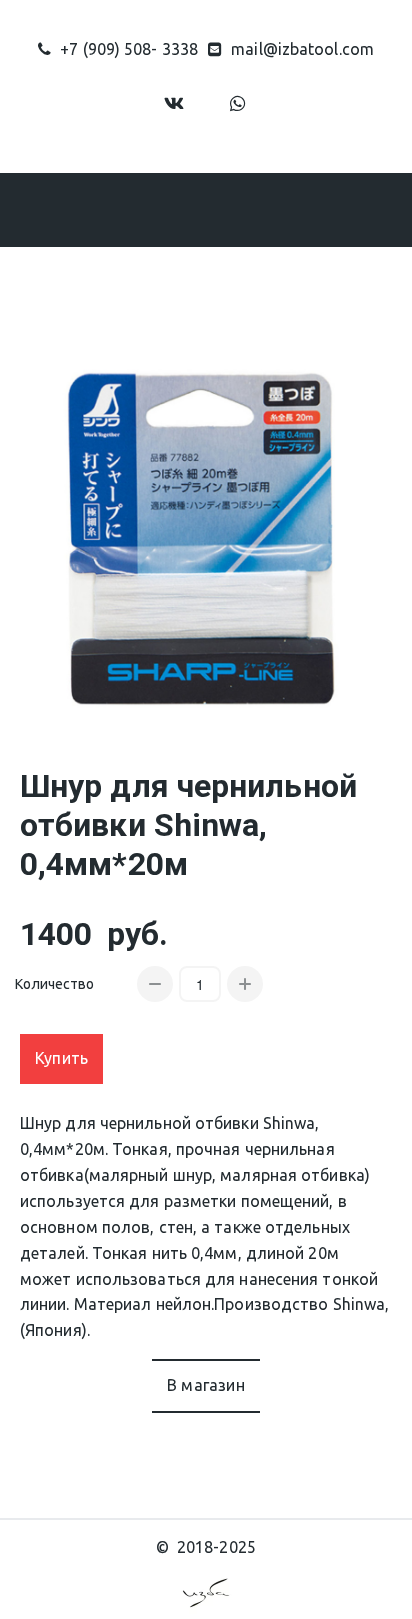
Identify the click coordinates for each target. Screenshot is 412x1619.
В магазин (206, 1385)
